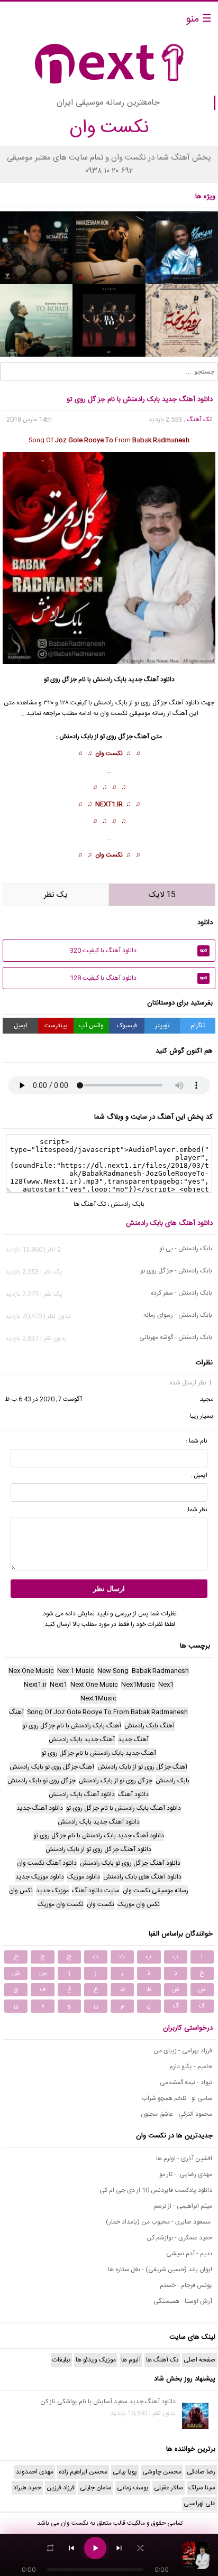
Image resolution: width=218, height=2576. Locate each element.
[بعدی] (119, 2548)
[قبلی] (71, 2548)
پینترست (56, 1026)
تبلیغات (61, 2360)
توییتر (162, 1026)
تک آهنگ (199, 420)
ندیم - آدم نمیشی (189, 2254)
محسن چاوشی (162, 2472)
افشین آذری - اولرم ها (184, 2159)
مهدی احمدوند (35, 2472)
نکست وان (109, 754)
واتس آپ (92, 1026)
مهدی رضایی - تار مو (186, 2174)
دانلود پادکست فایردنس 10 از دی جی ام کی (156, 2190)
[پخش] (95, 2548)
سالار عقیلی (169, 2488)
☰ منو (199, 19)
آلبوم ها (131, 2360)
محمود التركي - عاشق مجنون (176, 2114)
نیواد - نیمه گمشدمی (186, 2082)
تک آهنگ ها (90, 1204)
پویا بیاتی (125, 2472)
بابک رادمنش (110, 680)
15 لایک (162, 895)
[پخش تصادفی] (140, 2548)
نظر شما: (197, 1510)
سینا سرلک (202, 2488)
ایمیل (21, 1026)
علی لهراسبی (199, 2504)
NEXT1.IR (109, 804)
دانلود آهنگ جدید (151, 680)
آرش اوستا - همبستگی (183, 2301)
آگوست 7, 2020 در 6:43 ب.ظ (43, 1399)
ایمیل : (199, 1475)
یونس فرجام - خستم (186, 2285)
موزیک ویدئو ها (96, 2360)
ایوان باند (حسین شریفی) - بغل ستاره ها (160, 2270)
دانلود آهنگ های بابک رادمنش (169, 1223)
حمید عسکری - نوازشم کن (179, 2238)
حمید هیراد (27, 2488)
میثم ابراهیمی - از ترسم (183, 2206)
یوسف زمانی (133, 2488)
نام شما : (197, 1441)
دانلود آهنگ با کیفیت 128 (139, 978)
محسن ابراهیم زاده (83, 2472)
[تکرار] (50, 2548)
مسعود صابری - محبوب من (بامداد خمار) (159, 2222)
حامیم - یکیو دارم (191, 2067)
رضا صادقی (201, 2472)
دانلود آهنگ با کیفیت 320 (139, 951)
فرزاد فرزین (61, 2488)
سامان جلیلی (96, 2488)
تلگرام (198, 1026)
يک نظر (56, 895)
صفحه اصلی (199, 2360)
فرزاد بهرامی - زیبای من (183, 2051)
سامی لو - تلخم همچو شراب (177, 2098)
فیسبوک (127, 1026)
